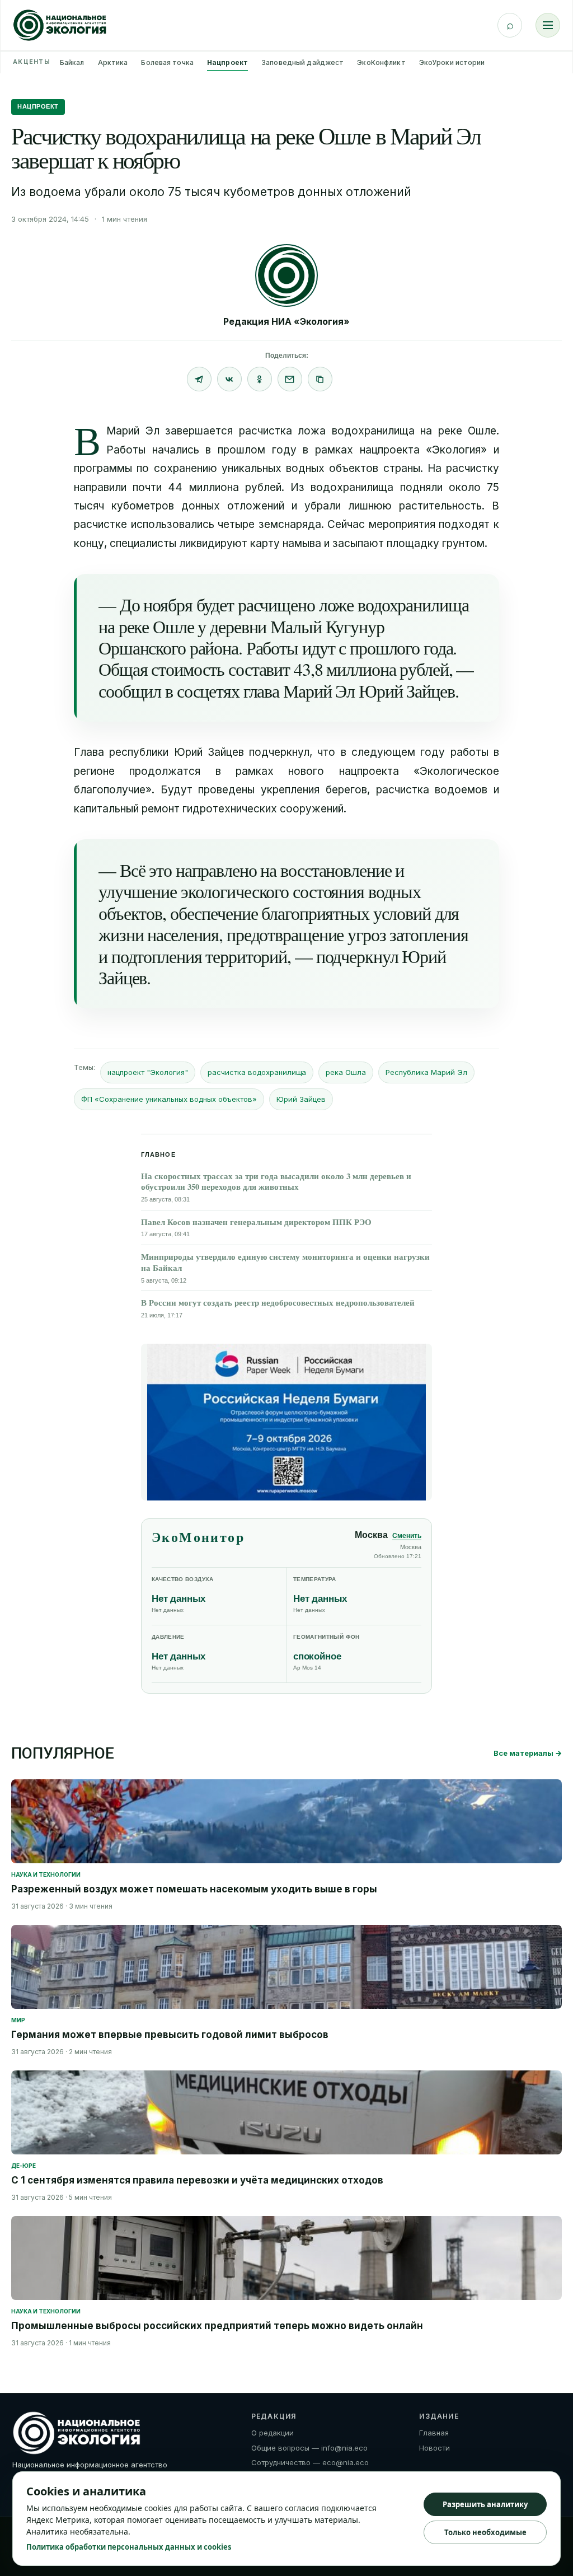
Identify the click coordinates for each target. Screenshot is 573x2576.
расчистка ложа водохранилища (327, 431)
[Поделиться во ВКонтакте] (229, 379)
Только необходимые (485, 2532)
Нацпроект (227, 62)
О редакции (273, 2433)
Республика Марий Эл (426, 1072)
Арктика (113, 62)
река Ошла (346, 1072)
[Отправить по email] (290, 379)
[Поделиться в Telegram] (199, 379)
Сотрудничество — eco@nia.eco (310, 2462)
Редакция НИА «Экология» (286, 321)
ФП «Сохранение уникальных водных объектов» (169, 1099)
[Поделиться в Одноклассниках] (260, 379)
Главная (434, 2433)
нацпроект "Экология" (148, 1072)
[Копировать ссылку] (320, 379)
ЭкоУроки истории (452, 62)
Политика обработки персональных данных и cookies (129, 2547)
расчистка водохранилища (257, 1072)
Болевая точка (167, 62)
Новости (435, 2448)
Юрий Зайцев (301, 1099)
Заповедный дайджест (302, 62)
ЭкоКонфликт (381, 62)
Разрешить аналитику (485, 2504)
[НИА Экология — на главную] (60, 25)
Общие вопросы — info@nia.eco (309, 2448)
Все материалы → (528, 1753)
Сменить (407, 1536)
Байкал (72, 62)
